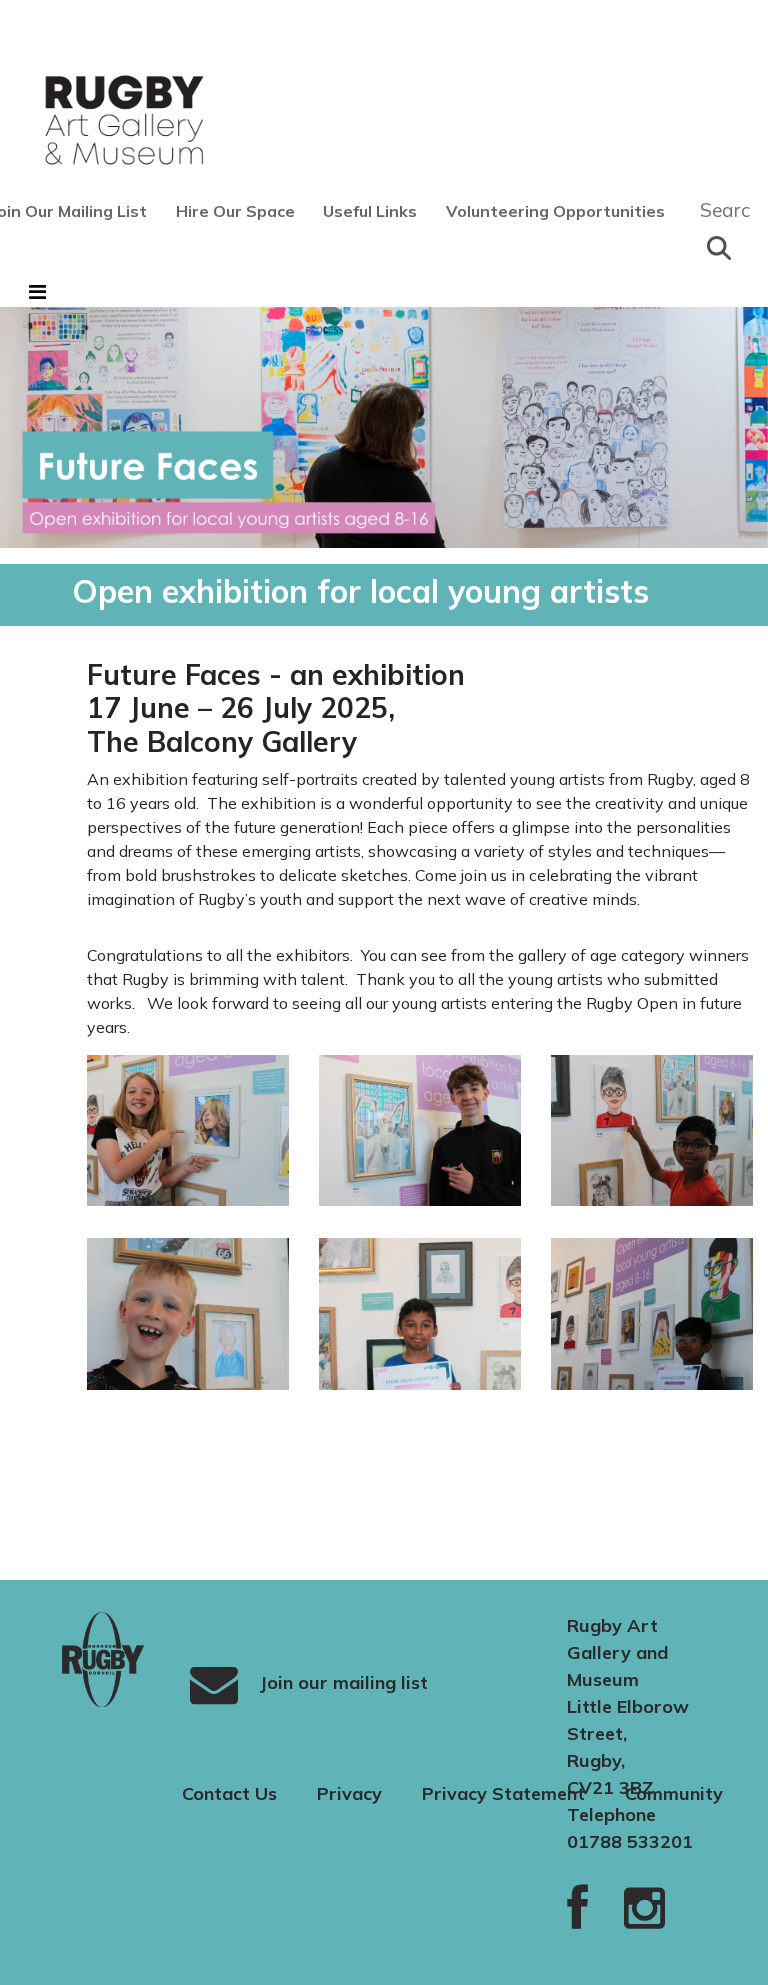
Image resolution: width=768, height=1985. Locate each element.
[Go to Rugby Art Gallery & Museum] (88, 119)
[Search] (719, 248)
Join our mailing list (341, 1681)
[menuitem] (242, 211)
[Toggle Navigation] (37, 292)
